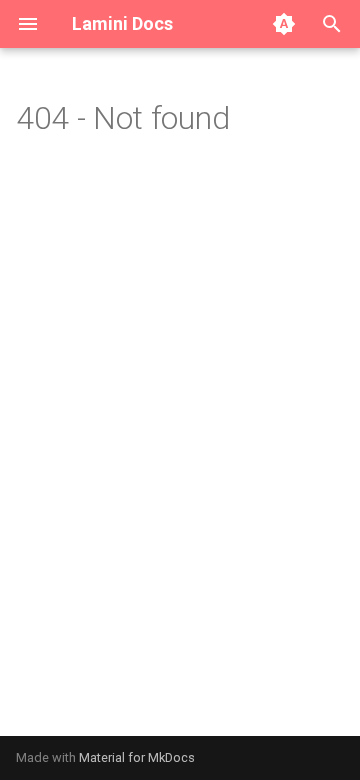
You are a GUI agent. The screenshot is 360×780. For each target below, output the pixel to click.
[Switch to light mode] (284, 24)
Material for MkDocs (137, 757)
